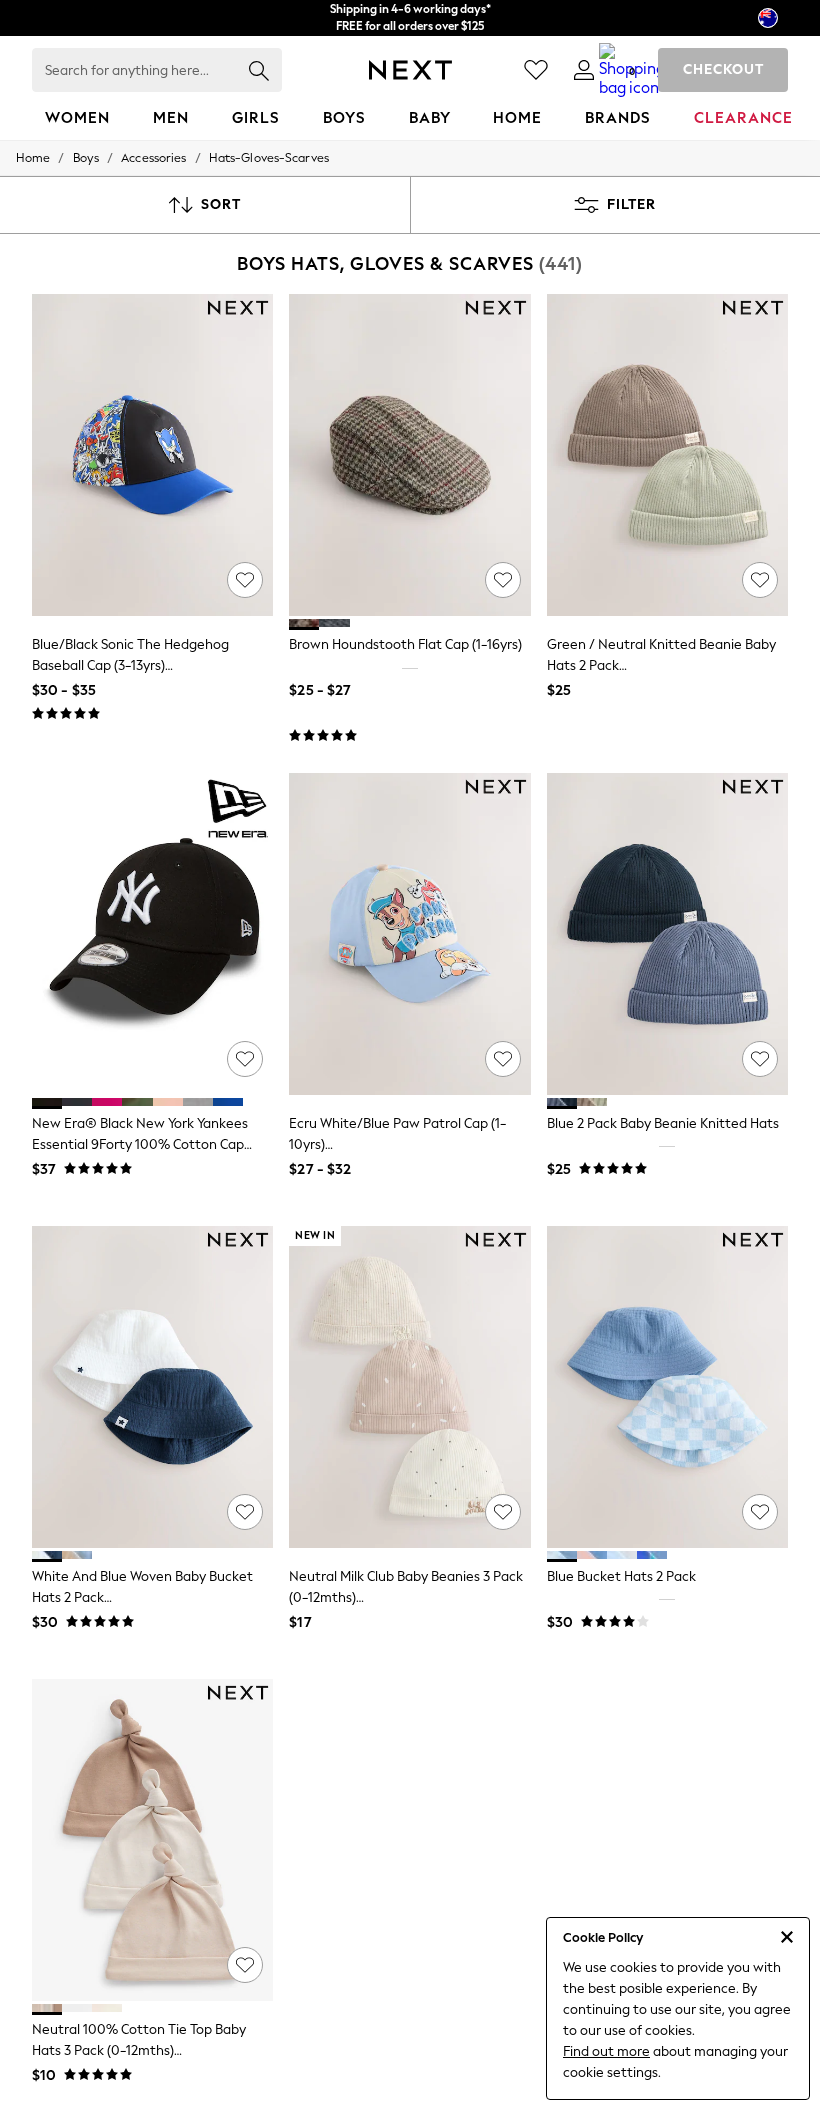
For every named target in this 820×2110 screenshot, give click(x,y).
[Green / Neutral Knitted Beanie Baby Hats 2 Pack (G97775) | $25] (667, 455)
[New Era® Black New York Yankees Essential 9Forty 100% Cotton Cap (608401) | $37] (152, 934)
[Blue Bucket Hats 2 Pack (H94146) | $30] (667, 1387)
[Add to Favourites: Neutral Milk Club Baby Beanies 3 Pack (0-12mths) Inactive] (503, 1512)
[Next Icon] (410, 70)
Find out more (606, 2051)
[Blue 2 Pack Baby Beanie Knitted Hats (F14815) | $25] (667, 934)
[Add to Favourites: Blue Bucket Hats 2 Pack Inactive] (760, 1512)
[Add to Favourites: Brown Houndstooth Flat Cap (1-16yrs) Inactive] (503, 580)
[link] (584, 70)
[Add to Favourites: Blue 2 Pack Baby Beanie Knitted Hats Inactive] (760, 1059)
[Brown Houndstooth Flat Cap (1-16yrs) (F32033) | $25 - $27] (409, 455)
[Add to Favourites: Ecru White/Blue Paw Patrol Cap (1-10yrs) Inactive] (503, 1059)
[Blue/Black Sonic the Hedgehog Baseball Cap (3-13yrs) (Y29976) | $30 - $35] (152, 455)
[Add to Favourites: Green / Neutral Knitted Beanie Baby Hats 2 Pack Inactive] (760, 580)
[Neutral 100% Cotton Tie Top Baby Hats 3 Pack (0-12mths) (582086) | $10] (152, 1840)
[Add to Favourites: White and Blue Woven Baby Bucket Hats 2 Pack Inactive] (245, 1512)
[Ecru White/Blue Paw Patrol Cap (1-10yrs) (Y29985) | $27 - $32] (409, 934)
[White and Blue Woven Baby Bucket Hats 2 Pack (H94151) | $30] (152, 1387)
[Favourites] (536, 70)
